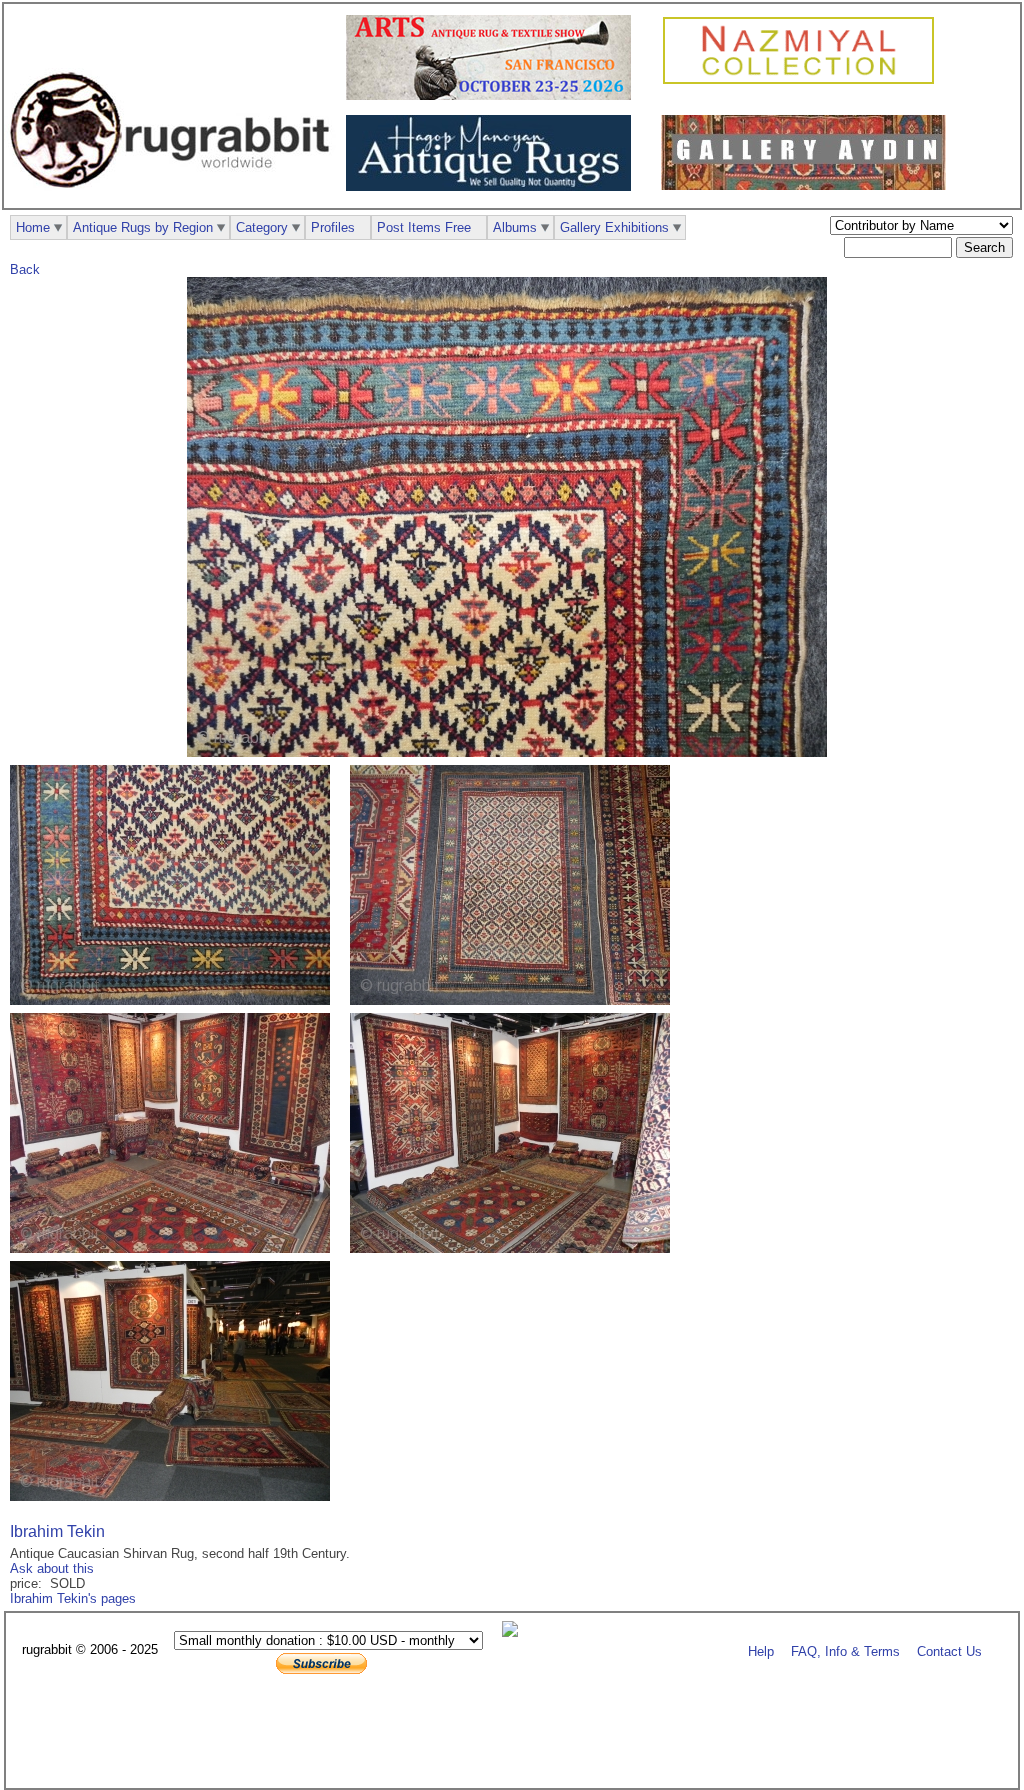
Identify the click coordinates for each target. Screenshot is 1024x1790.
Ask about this (52, 1568)
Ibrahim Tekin (57, 1531)
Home (33, 227)
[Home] (175, 198)
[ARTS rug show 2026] (493, 95)
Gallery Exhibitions (614, 227)
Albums (515, 227)
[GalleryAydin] (808, 185)
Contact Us (949, 1650)
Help (761, 1650)
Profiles (333, 227)
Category (262, 227)
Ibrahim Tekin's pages (73, 1598)
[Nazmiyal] (803, 81)
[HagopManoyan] (493, 186)
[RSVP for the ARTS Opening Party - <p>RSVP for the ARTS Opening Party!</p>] (515, 1632)
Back (25, 269)
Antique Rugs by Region (143, 227)
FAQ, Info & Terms (845, 1650)
